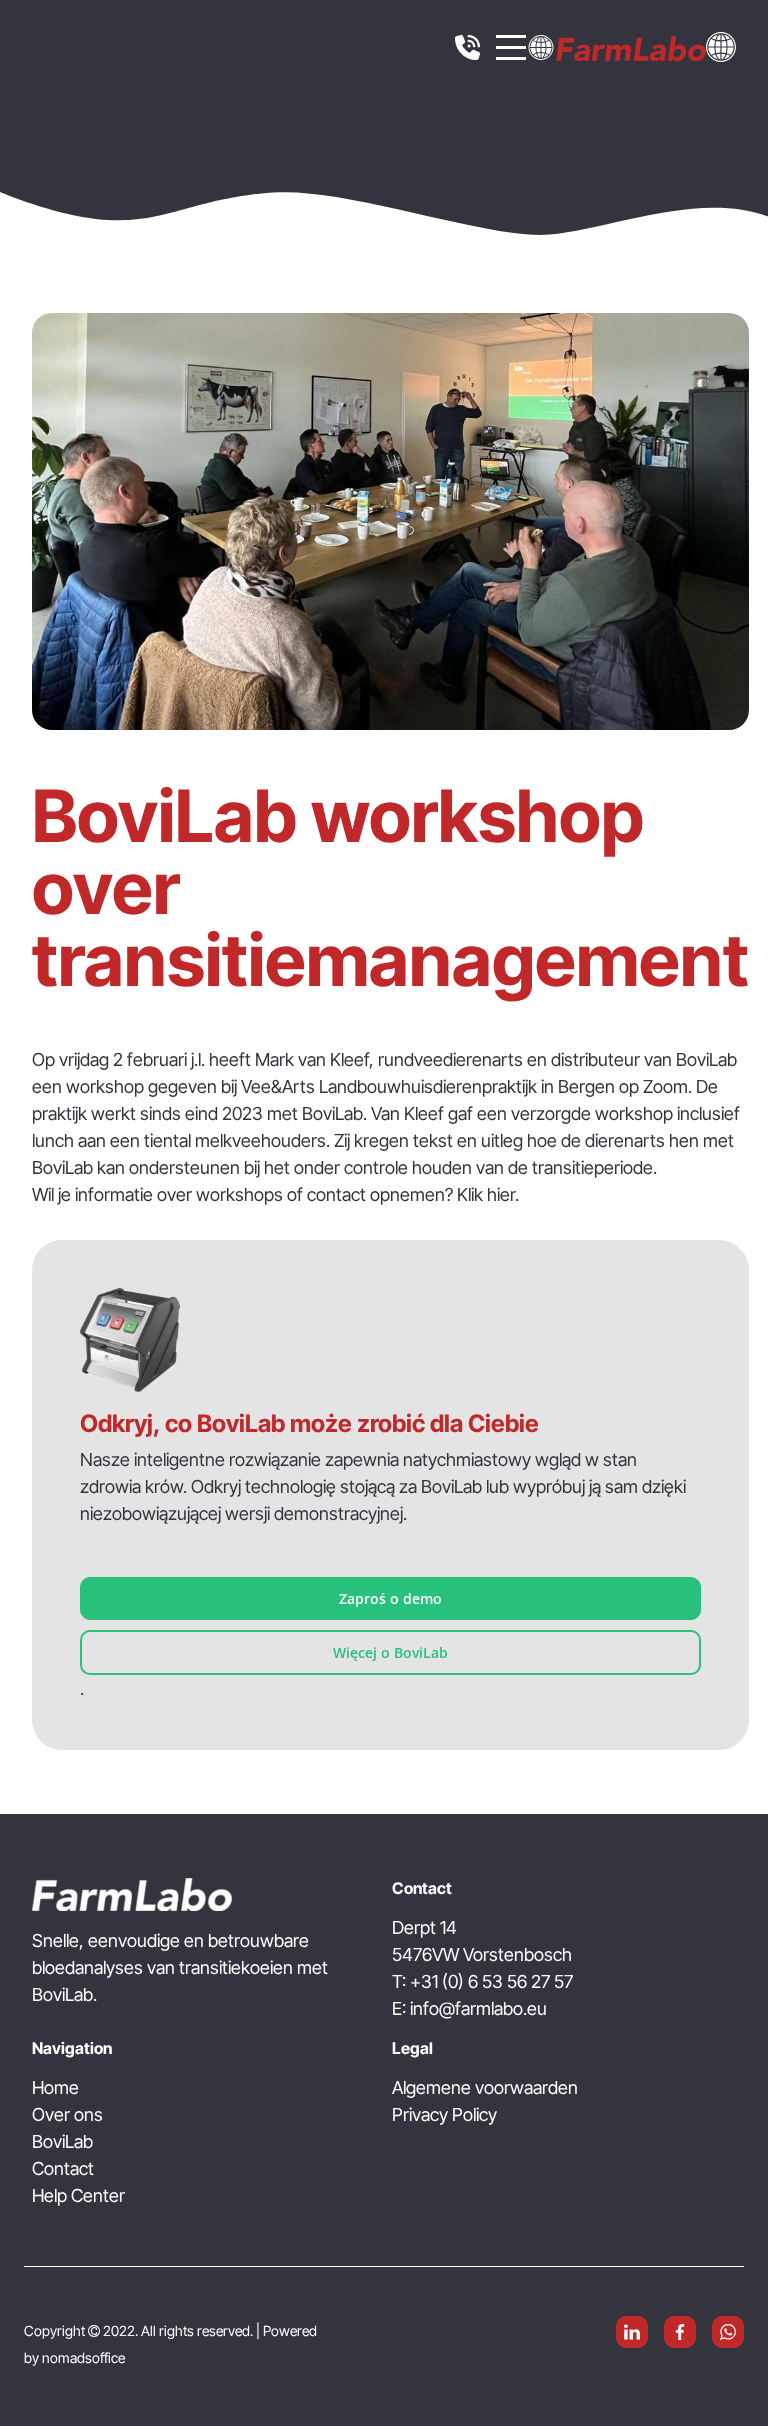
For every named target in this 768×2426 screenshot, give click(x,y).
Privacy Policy (444, 2114)
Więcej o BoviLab (390, 1652)
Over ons (67, 2114)
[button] (721, 45)
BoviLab (62, 2141)
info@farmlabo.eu (478, 2008)
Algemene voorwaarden (485, 2087)
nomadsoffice (83, 2357)
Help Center (78, 2195)
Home (55, 2087)
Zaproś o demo (390, 1598)
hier (501, 1194)
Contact (63, 2168)
